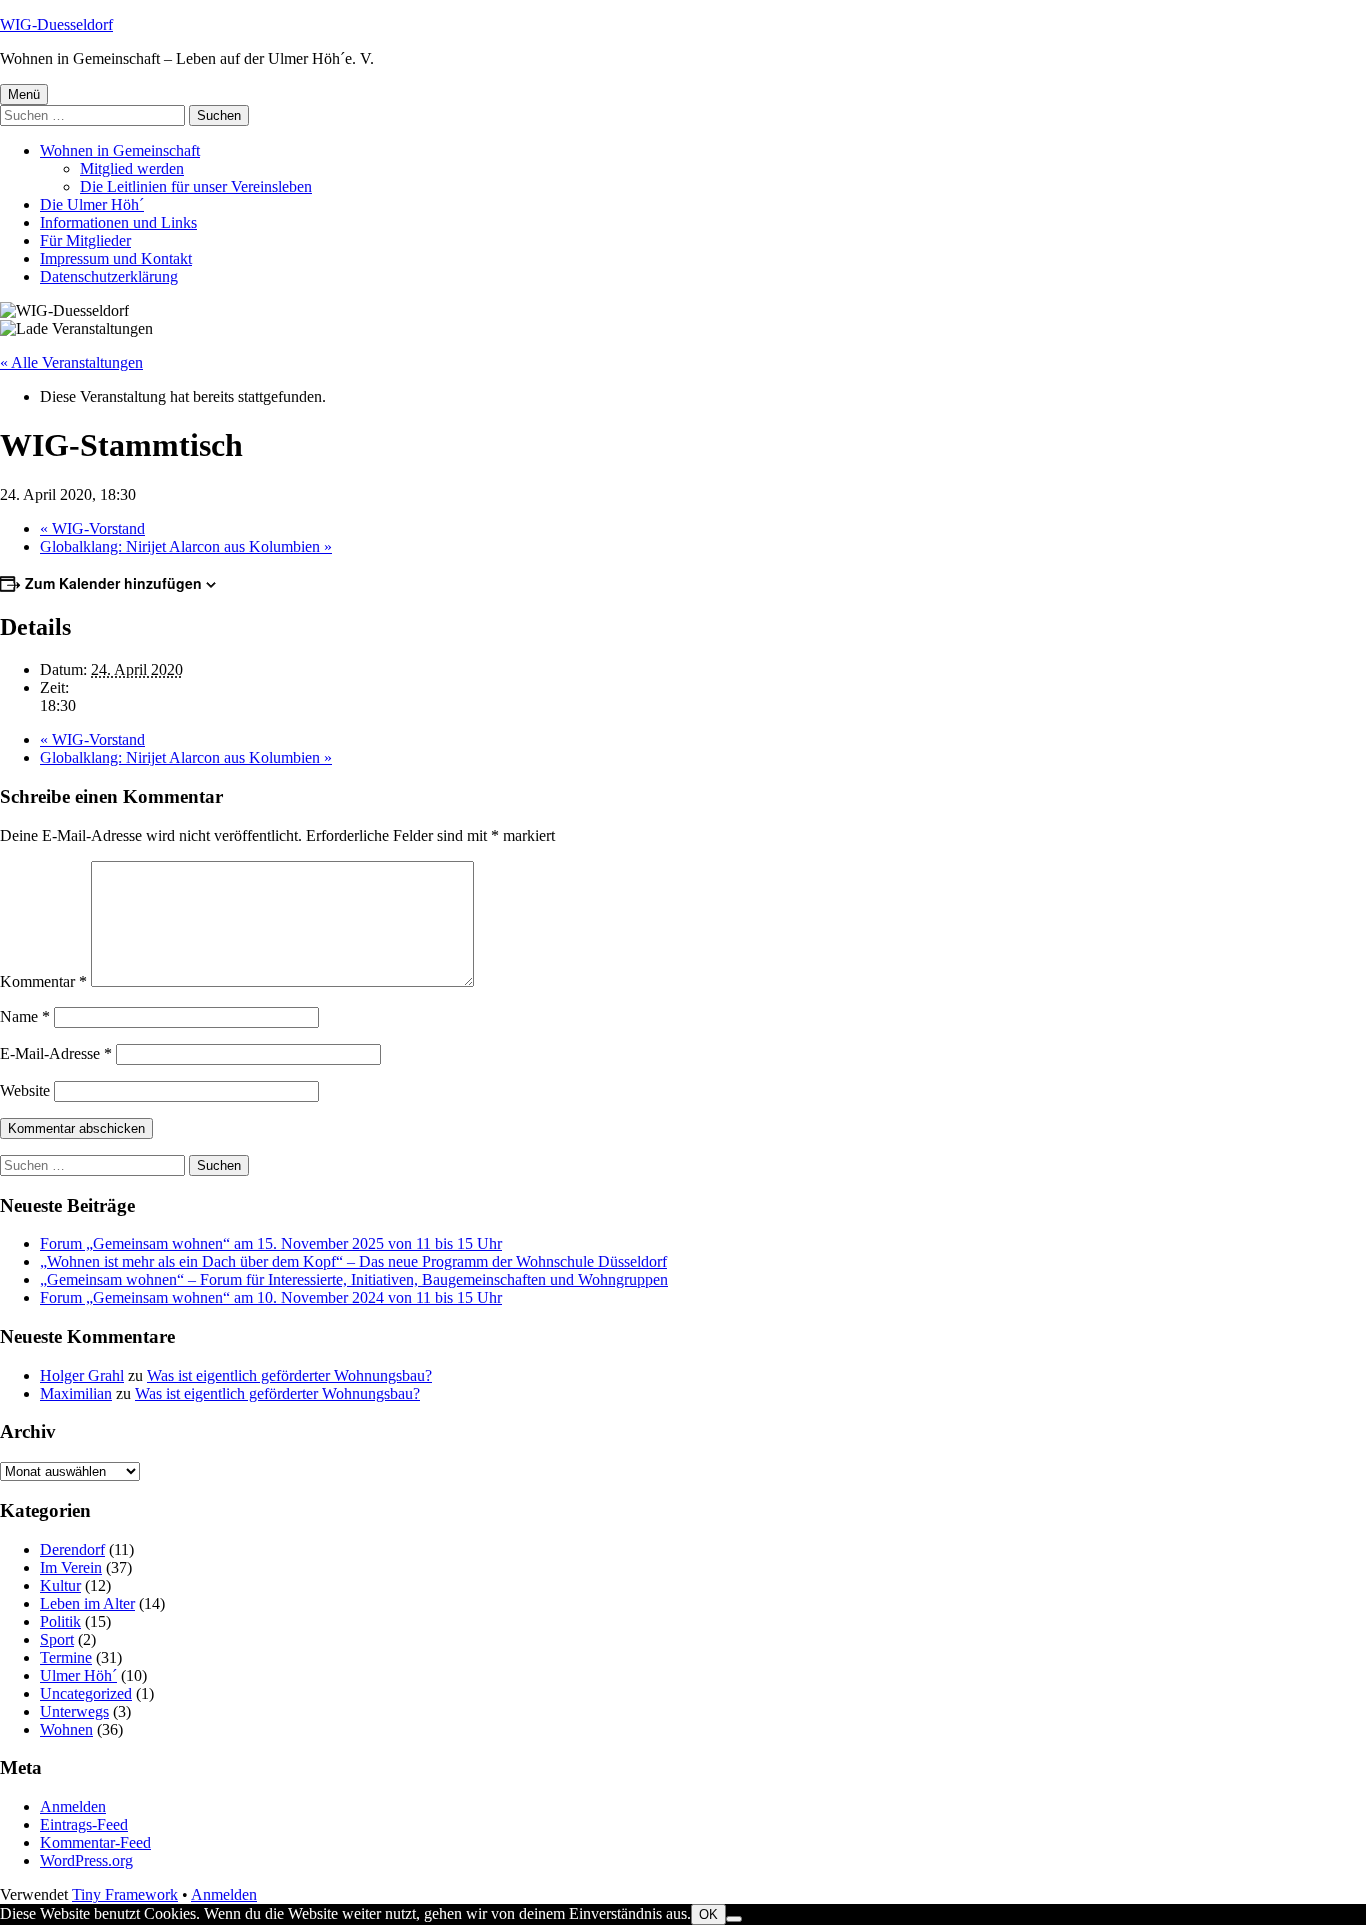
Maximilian (76, 1393)
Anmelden (73, 1806)
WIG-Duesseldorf (56, 24)
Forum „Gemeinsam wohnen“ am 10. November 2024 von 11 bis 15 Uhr (271, 1297)
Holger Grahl (82, 1375)
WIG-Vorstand (92, 528)
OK (708, 1914)
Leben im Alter (87, 1603)
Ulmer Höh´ (78, 1675)
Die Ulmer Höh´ (92, 204)
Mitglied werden (132, 168)
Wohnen (66, 1729)
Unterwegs (74, 1711)
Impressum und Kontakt (116, 258)
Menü (24, 94)
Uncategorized (86, 1693)
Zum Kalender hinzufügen (113, 583)
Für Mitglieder (85, 240)
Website (25, 1090)
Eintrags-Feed (84, 1824)
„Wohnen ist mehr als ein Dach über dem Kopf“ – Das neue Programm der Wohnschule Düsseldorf (353, 1261)
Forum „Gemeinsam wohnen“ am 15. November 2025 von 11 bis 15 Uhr (271, 1243)
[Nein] (734, 1919)
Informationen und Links (118, 222)
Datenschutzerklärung (109, 276)
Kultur (60, 1585)
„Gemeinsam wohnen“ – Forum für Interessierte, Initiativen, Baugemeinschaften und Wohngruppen (354, 1279)
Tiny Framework (125, 1894)
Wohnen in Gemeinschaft (120, 150)
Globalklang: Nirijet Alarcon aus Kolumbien (186, 546)
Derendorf (72, 1549)
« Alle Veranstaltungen (71, 362)
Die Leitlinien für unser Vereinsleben (196, 186)
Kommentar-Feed (95, 1842)
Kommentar (43, 981)
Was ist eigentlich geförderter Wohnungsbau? (289, 1375)
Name (25, 1016)
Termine (66, 1657)
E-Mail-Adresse (56, 1053)
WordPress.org (86, 1860)
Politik (60, 1621)
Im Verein (71, 1567)
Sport (57, 1639)
